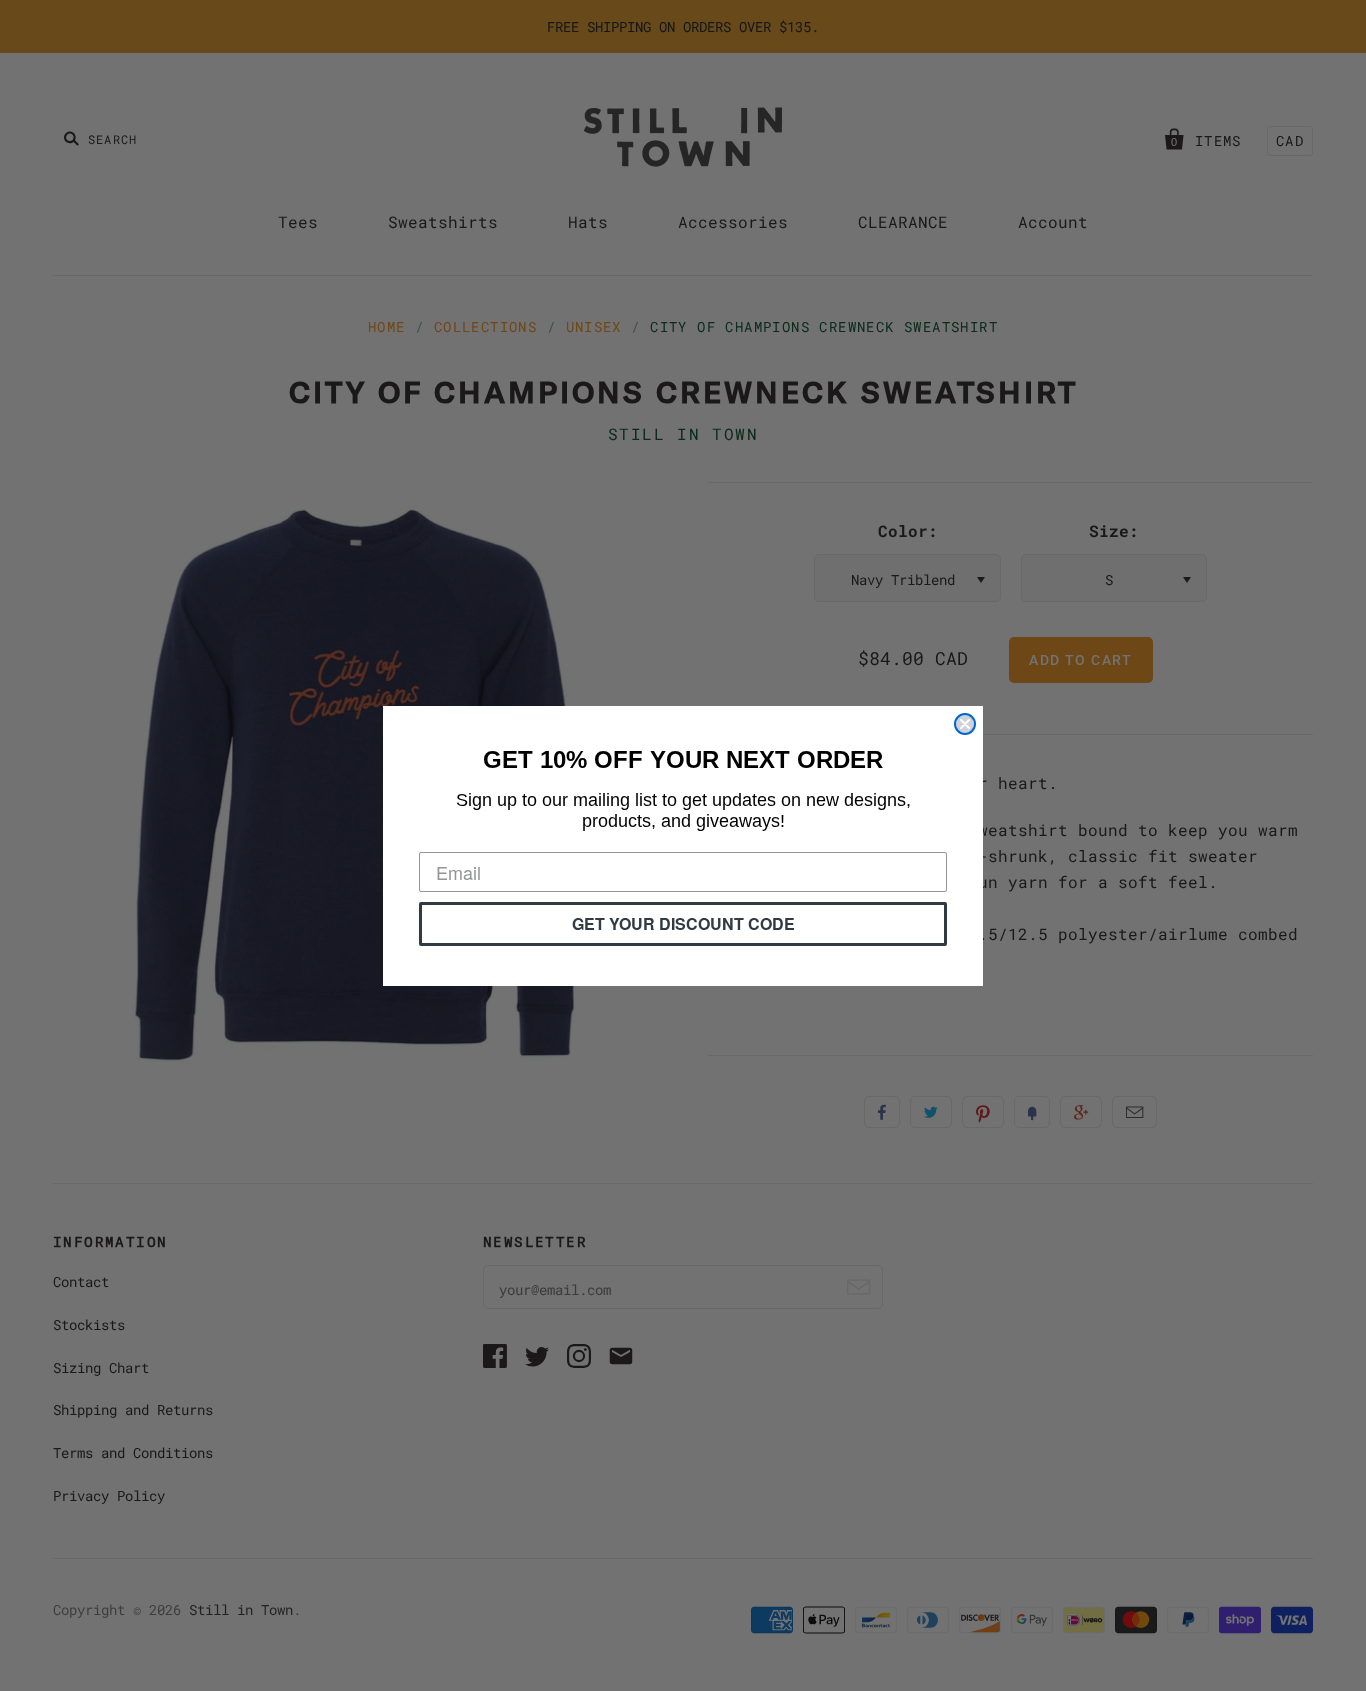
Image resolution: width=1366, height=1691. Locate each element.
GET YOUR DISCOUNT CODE (683, 923)
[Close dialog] (965, 724)
